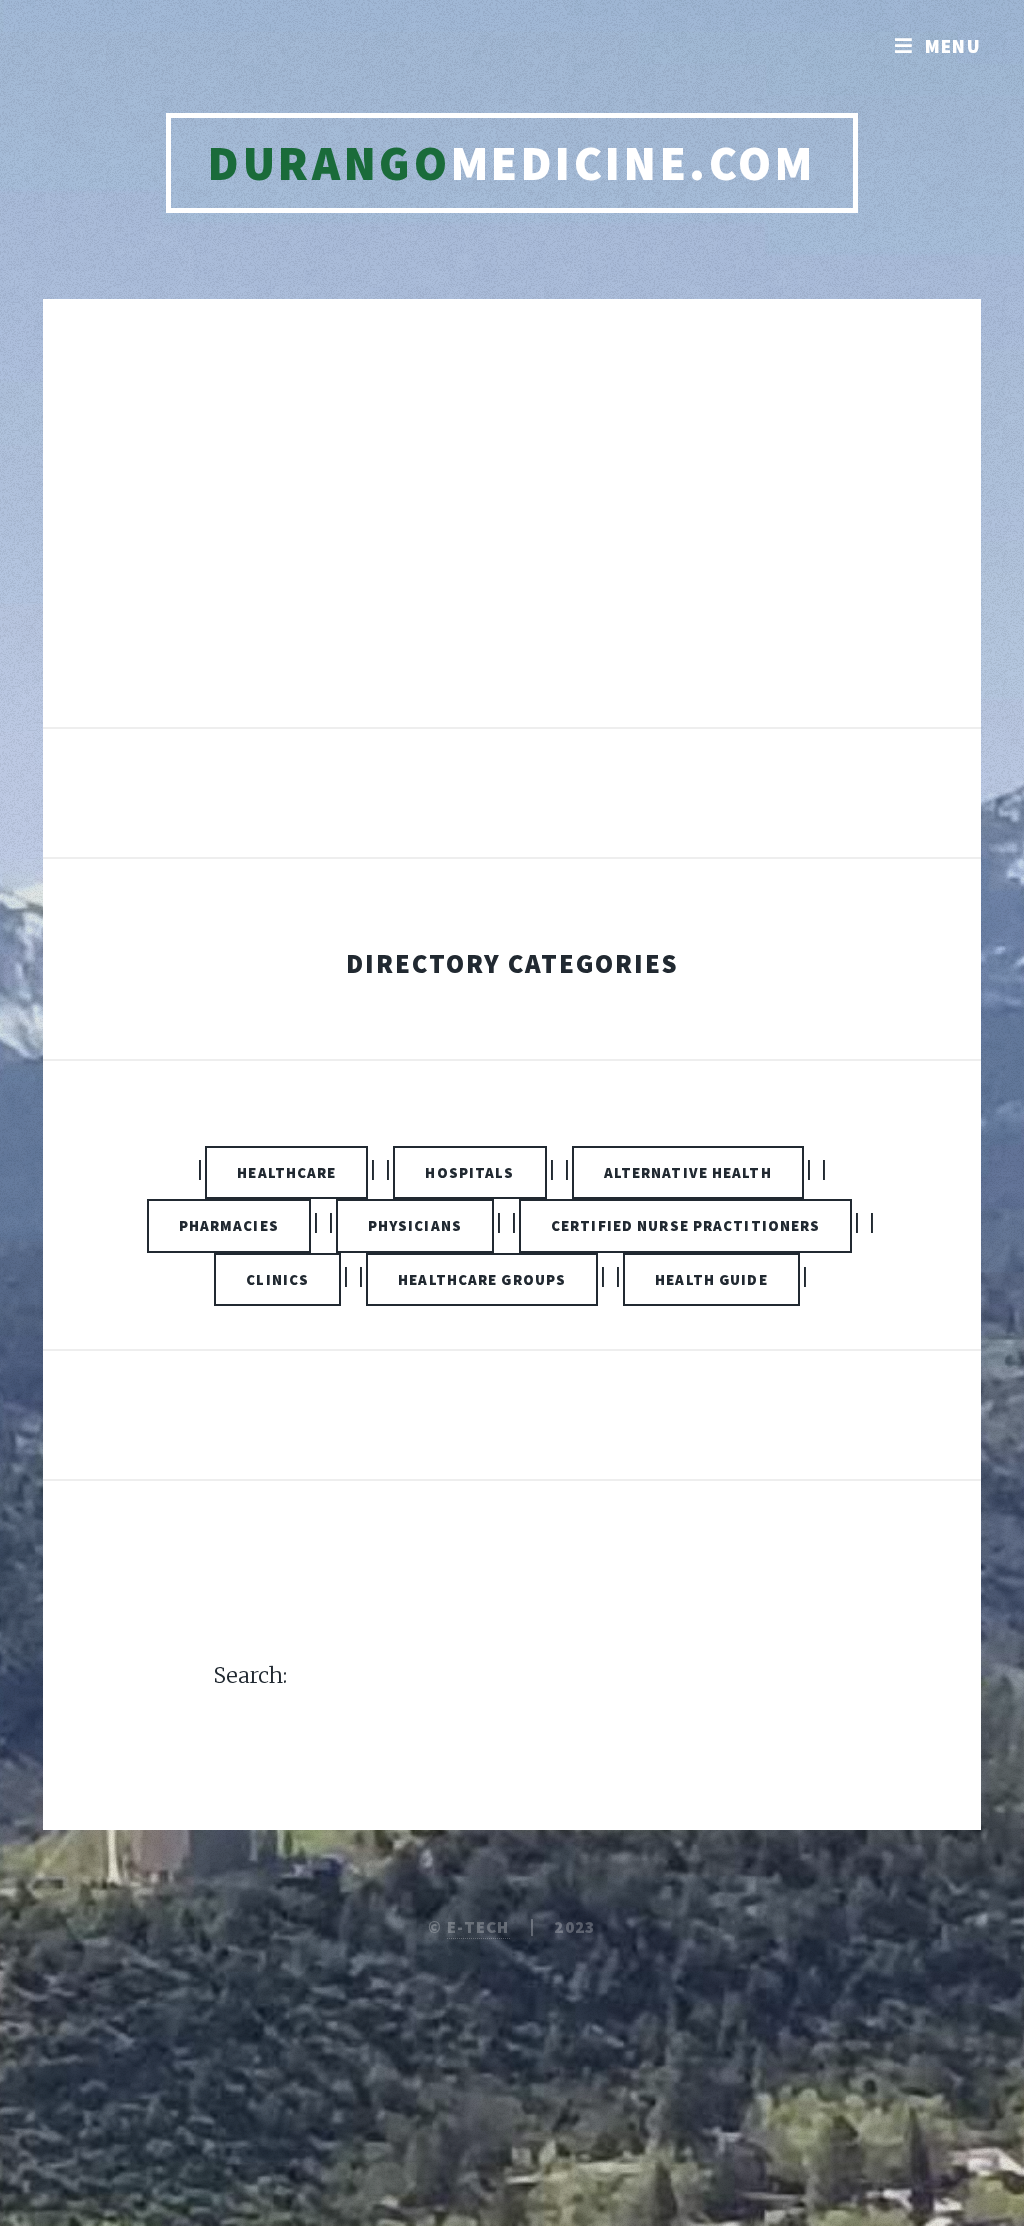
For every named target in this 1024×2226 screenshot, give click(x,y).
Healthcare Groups (482, 1279)
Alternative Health (688, 1172)
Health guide (711, 1279)
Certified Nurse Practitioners (685, 1225)
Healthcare (286, 1172)
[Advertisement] (512, 534)
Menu (953, 46)
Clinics (277, 1279)
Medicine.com (511, 163)
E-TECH (478, 1927)
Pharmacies (229, 1225)
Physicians (415, 1225)
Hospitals (469, 1172)
